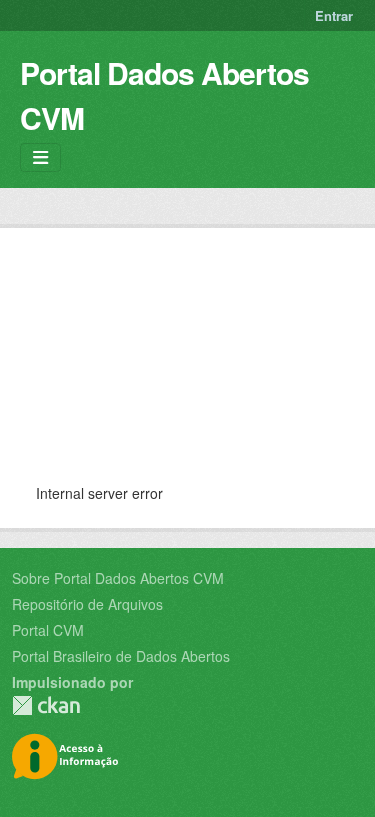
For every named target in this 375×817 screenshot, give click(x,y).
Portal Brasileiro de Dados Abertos (121, 656)
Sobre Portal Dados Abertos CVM (118, 578)
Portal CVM (48, 630)
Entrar (334, 15)
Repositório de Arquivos (87, 604)
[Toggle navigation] (40, 157)
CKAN (46, 705)
